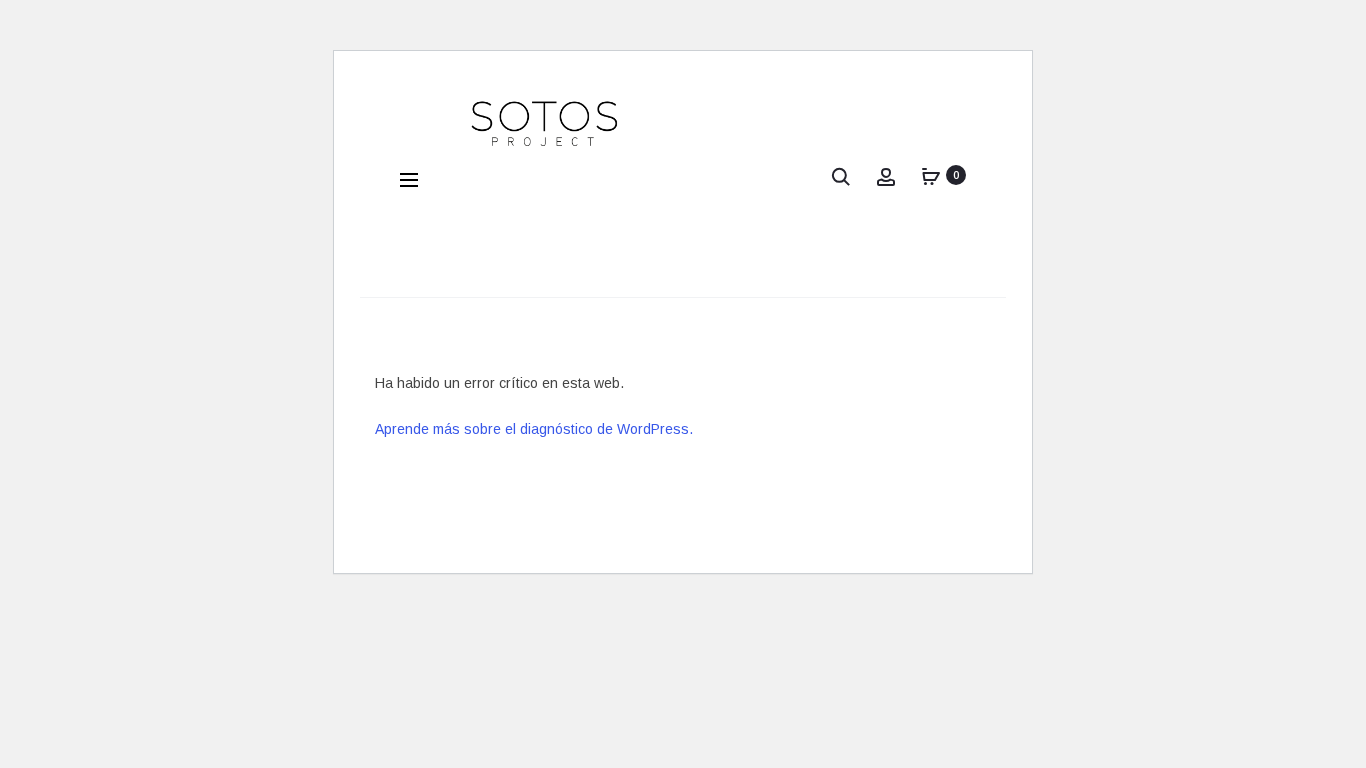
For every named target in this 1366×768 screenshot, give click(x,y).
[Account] (886, 175)
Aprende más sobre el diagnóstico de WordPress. (534, 429)
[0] (931, 175)
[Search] (841, 175)
